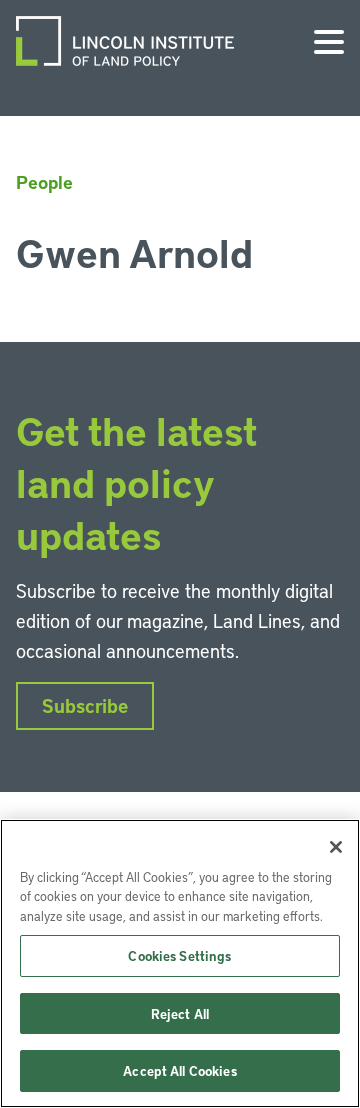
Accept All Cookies (179, 1070)
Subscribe (85, 705)
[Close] (336, 847)
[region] (180, 963)
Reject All (180, 1013)
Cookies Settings (179, 955)
